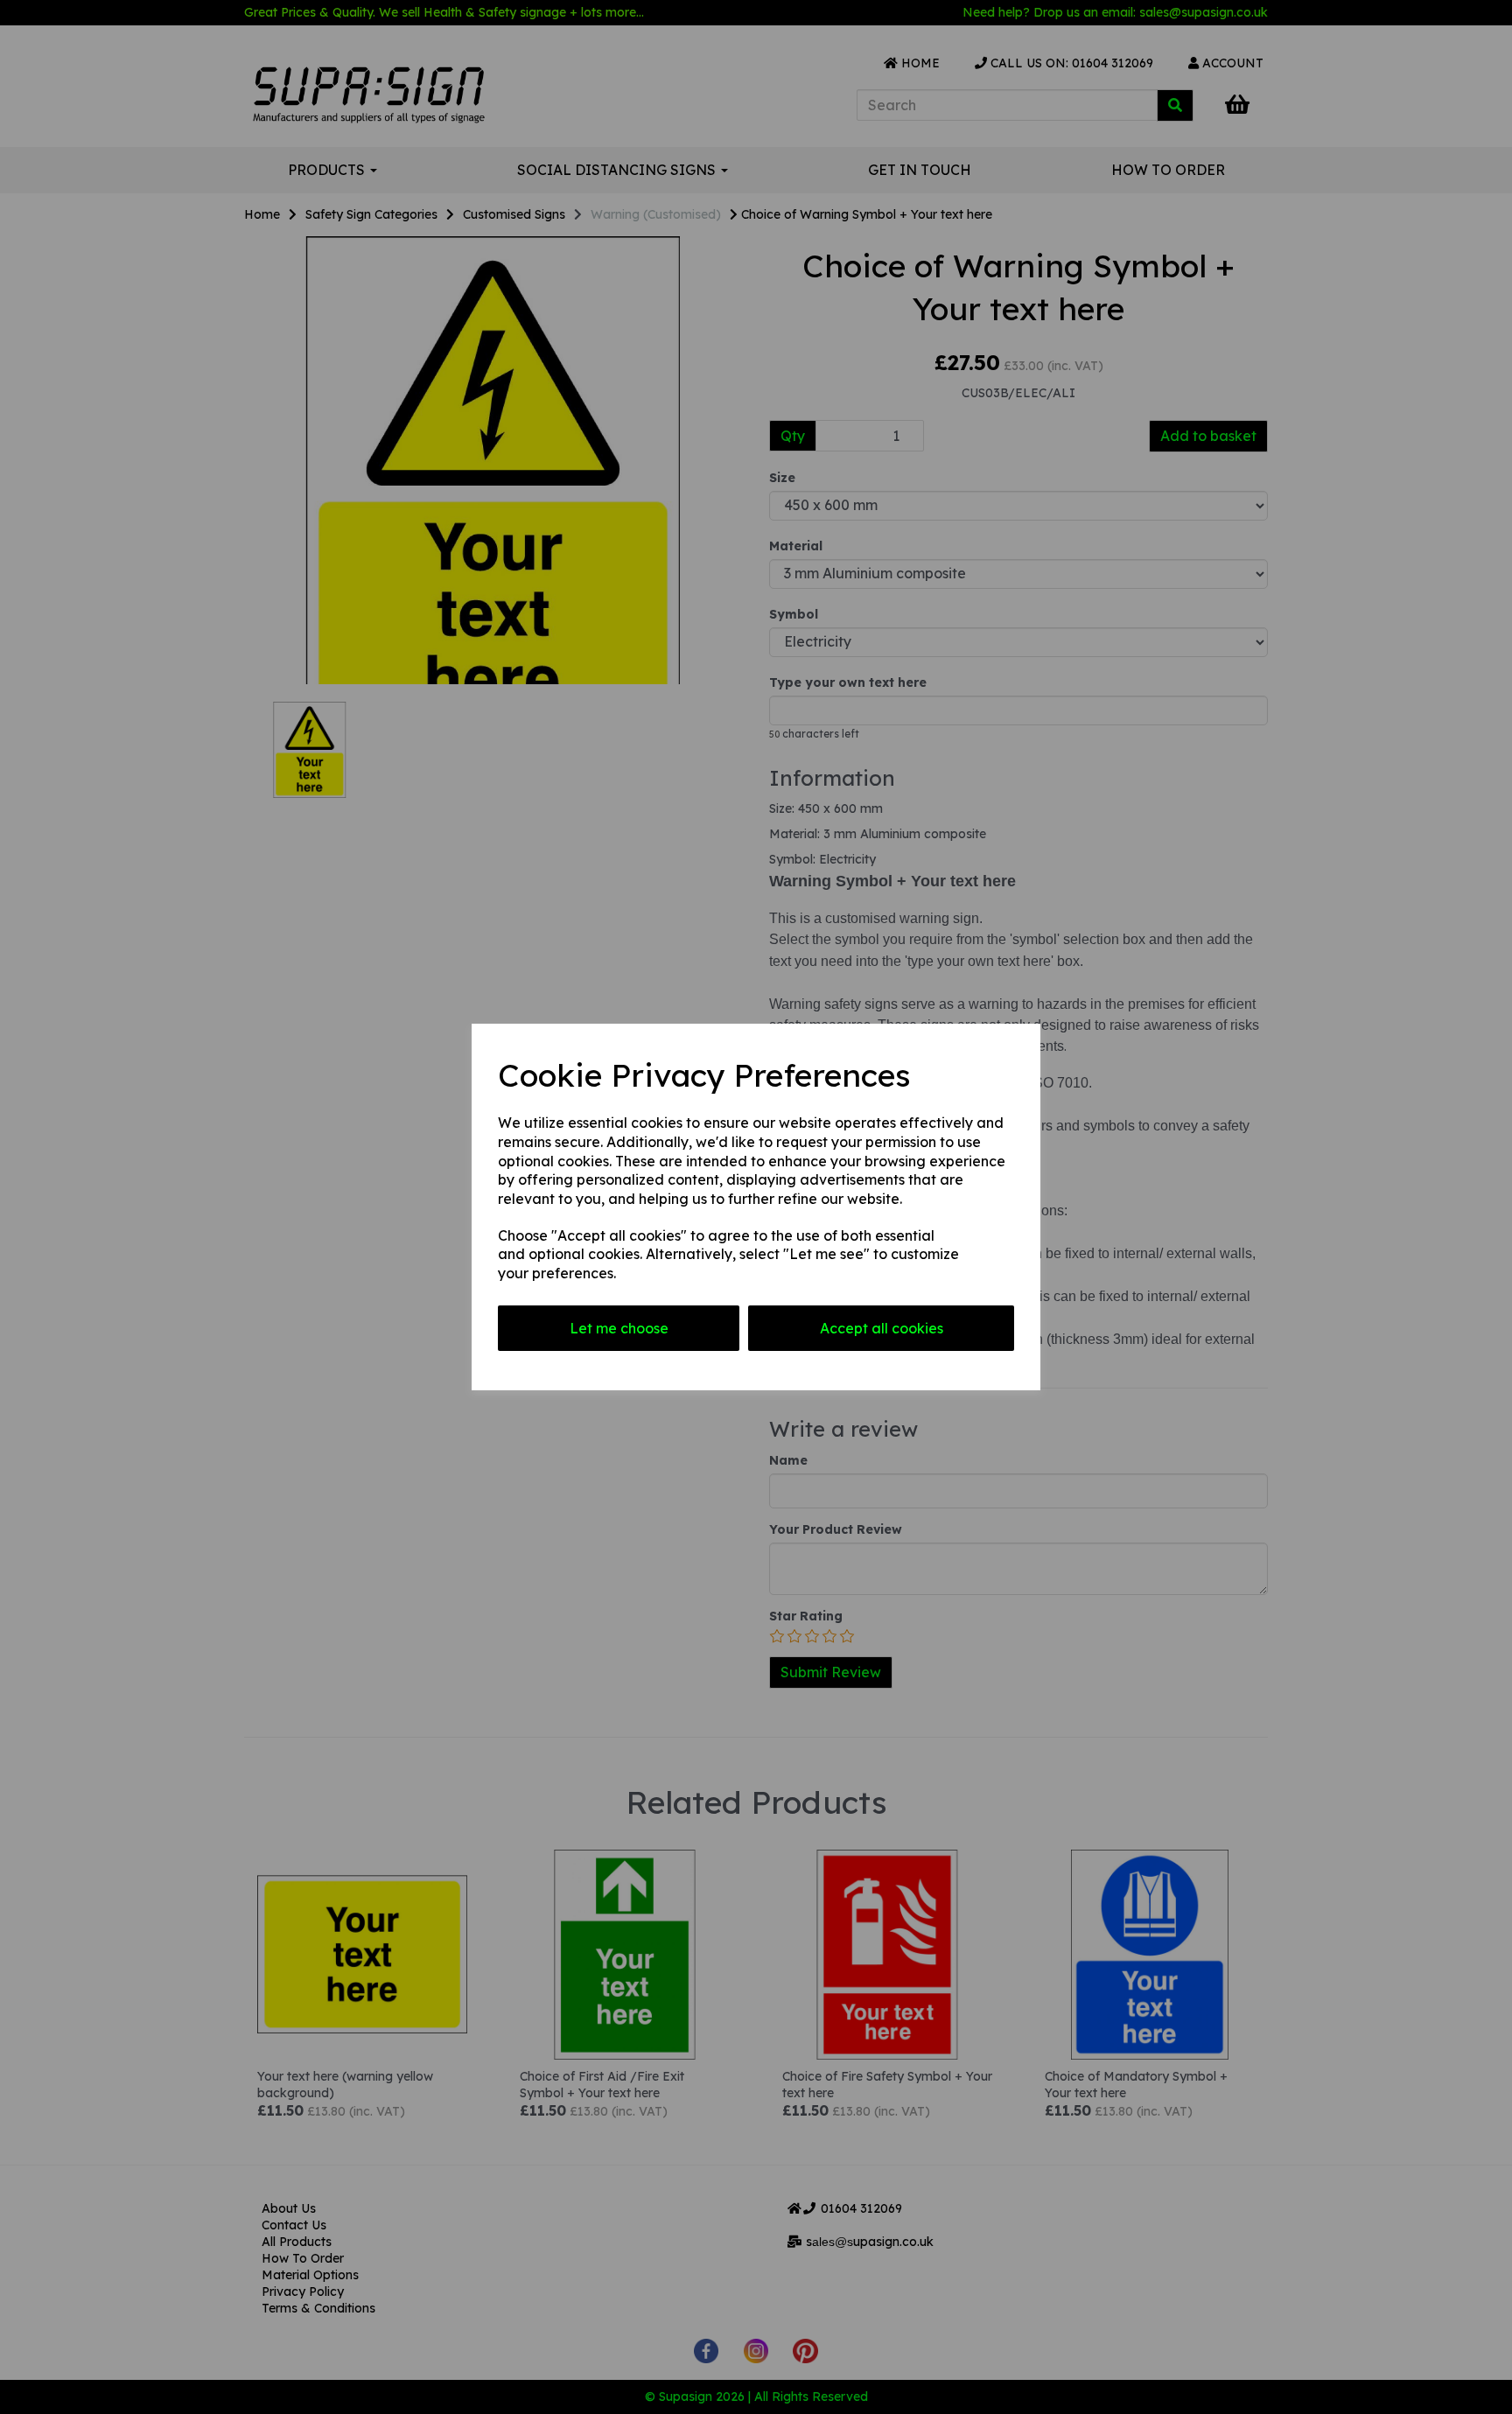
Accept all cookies (882, 1328)
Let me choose (619, 1328)
